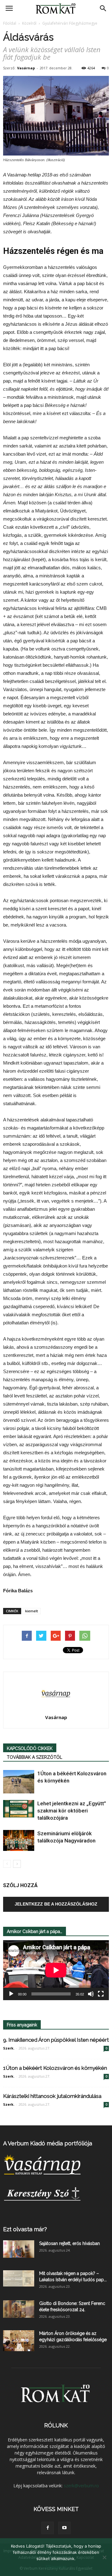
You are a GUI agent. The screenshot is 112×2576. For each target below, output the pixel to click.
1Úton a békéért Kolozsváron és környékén (55, 2068)
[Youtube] (64, 2528)
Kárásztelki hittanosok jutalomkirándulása (52, 2096)
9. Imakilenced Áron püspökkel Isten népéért (56, 2040)
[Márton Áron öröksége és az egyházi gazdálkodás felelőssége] (19, 2341)
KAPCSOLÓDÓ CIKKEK (30, 1748)
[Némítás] (91, 1994)
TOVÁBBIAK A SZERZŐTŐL (35, 1757)
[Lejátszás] (11, 1994)
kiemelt (32, 1611)
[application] (56, 1970)
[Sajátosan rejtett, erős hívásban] (19, 2249)
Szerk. (9, 2048)
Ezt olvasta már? (25, 2229)
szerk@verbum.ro (81, 2486)
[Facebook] (48, 2528)
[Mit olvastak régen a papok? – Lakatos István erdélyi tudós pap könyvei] (19, 2279)
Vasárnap (26, 68)
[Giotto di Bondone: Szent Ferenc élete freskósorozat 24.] (19, 2309)
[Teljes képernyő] (101, 1994)
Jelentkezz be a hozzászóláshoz (56, 1904)
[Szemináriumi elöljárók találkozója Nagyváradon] (19, 1840)
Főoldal (10, 23)
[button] (103, 8)
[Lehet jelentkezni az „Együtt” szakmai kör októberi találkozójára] (19, 1809)
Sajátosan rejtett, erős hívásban (70, 2243)
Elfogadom (56, 2567)
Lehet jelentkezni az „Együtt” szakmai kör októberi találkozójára (72, 1811)
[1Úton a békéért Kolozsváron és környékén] (19, 1782)
